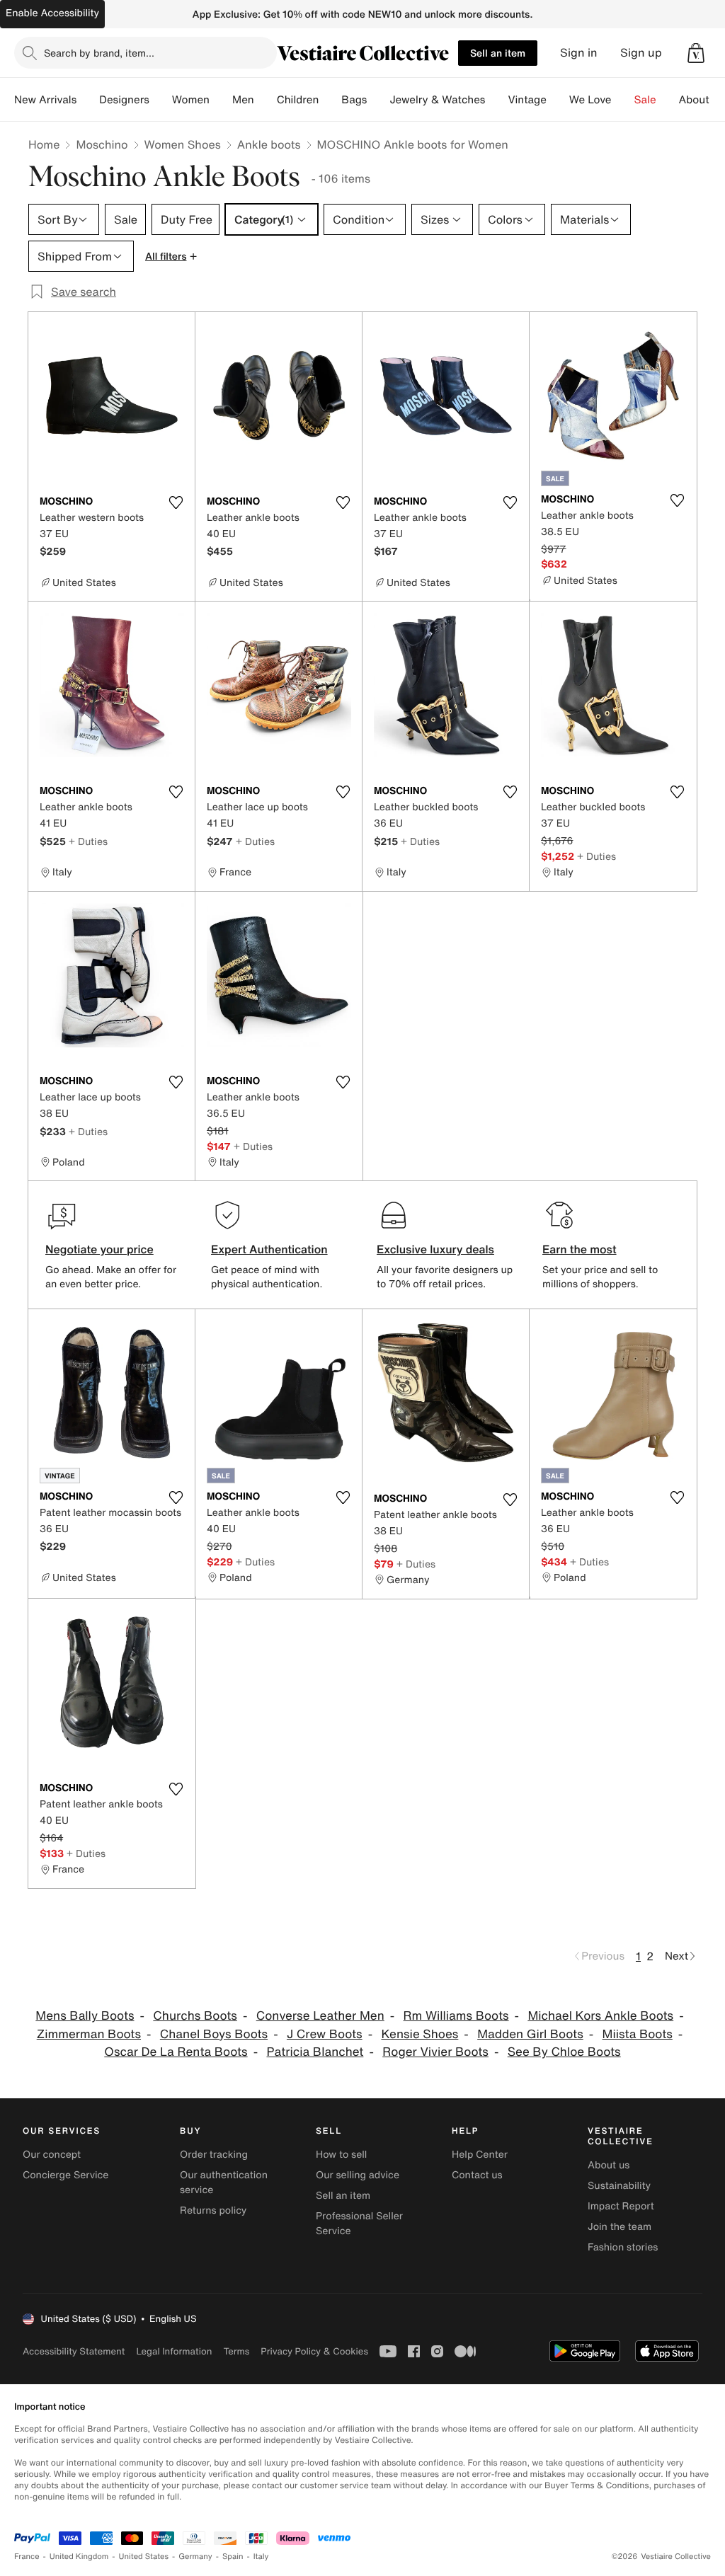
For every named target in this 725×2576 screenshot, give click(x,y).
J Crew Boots (325, 2034)
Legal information (174, 2351)
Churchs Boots (195, 2016)
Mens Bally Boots (85, 2016)
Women (191, 100)
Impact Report (621, 2206)
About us (609, 2165)
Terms (236, 2351)
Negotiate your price (99, 1249)
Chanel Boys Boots (214, 2034)
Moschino (102, 144)
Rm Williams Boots (456, 2016)
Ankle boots (269, 144)
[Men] (266, 100)
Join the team (620, 2227)
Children (298, 100)
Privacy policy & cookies (314, 2351)
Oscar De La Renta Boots (176, 2052)
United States (144, 2557)
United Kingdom (79, 2557)
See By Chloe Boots (564, 2052)
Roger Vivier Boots (435, 2052)
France (27, 2557)
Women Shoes (183, 144)
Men (243, 100)
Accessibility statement (74, 2351)
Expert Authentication (269, 1249)
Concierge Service (65, 2175)
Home (44, 144)
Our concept (52, 2155)
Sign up (641, 53)
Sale (645, 100)
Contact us (477, 2175)
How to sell (341, 2155)
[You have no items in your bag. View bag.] (696, 53)
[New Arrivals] (88, 100)
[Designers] (161, 100)
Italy (261, 2557)
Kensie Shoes (419, 2034)
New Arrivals (45, 100)
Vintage (527, 100)
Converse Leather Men (320, 2016)
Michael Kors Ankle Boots (600, 2016)
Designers (124, 100)
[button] (696, 53)
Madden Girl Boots (530, 2034)
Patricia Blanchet (315, 2052)
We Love (590, 100)
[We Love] (623, 100)
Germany (195, 2557)
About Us (702, 100)
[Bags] (378, 100)
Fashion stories (623, 2247)
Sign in (579, 53)
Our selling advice (358, 2175)
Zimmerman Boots (89, 2034)
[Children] (330, 100)
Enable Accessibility (52, 13)
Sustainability (619, 2186)
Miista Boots (638, 2034)
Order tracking (214, 2155)
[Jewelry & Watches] (496, 100)
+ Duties (88, 841)
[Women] (221, 100)
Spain (233, 2557)
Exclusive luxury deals (435, 1249)
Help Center (480, 2155)
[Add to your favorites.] (176, 502)
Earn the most (580, 1249)
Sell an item (498, 53)
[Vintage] (558, 100)
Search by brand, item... (99, 53)
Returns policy (213, 2210)
